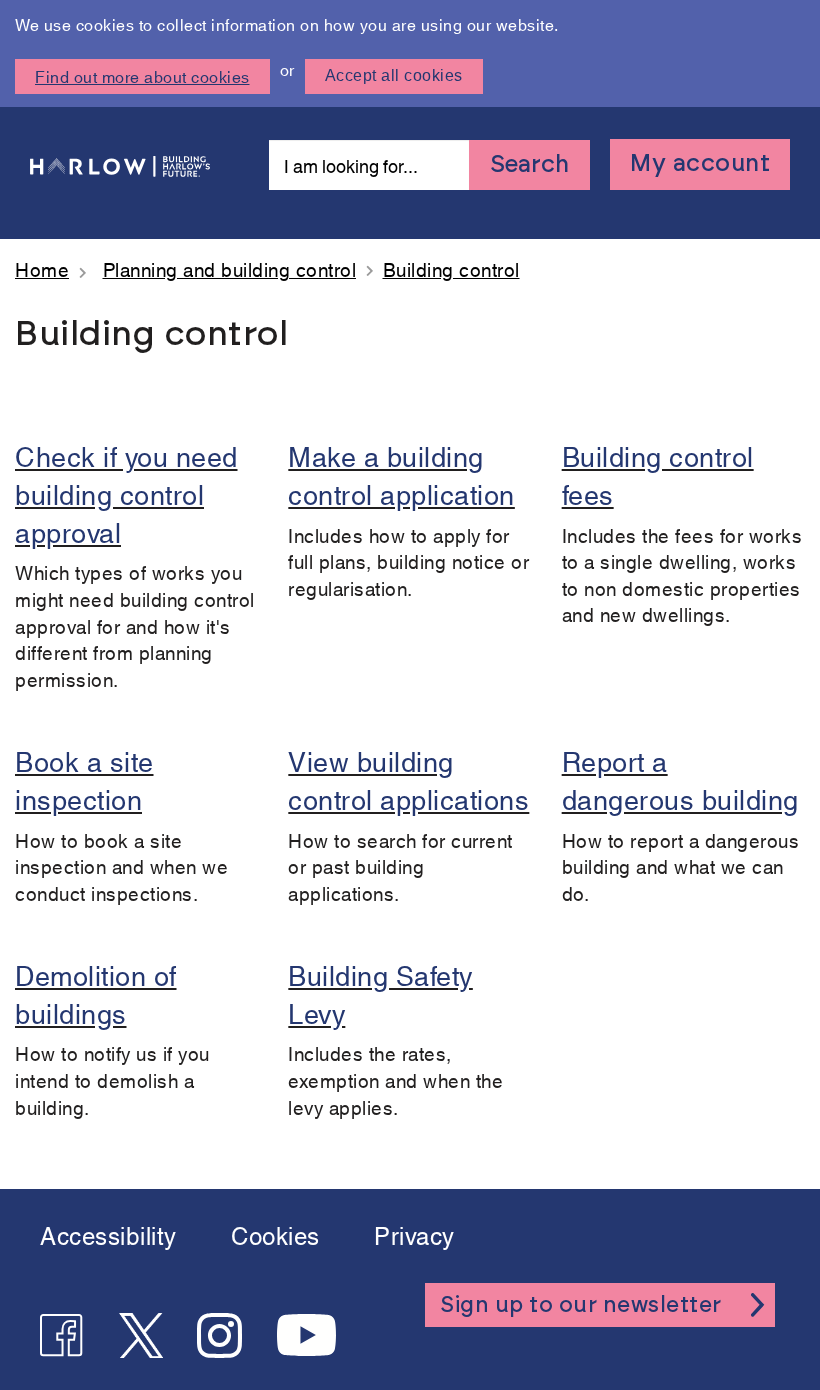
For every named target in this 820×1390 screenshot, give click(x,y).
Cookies (275, 1234)
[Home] (120, 164)
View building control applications (408, 778)
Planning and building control (230, 268)
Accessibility (108, 1234)
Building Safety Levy (380, 992)
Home (42, 268)
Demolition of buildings (96, 992)
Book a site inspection (84, 778)
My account (700, 164)
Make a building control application (401, 473)
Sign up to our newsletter (581, 1305)
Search (529, 165)
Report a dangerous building (680, 778)
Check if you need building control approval (126, 492)
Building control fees (658, 473)
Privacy (414, 1234)
